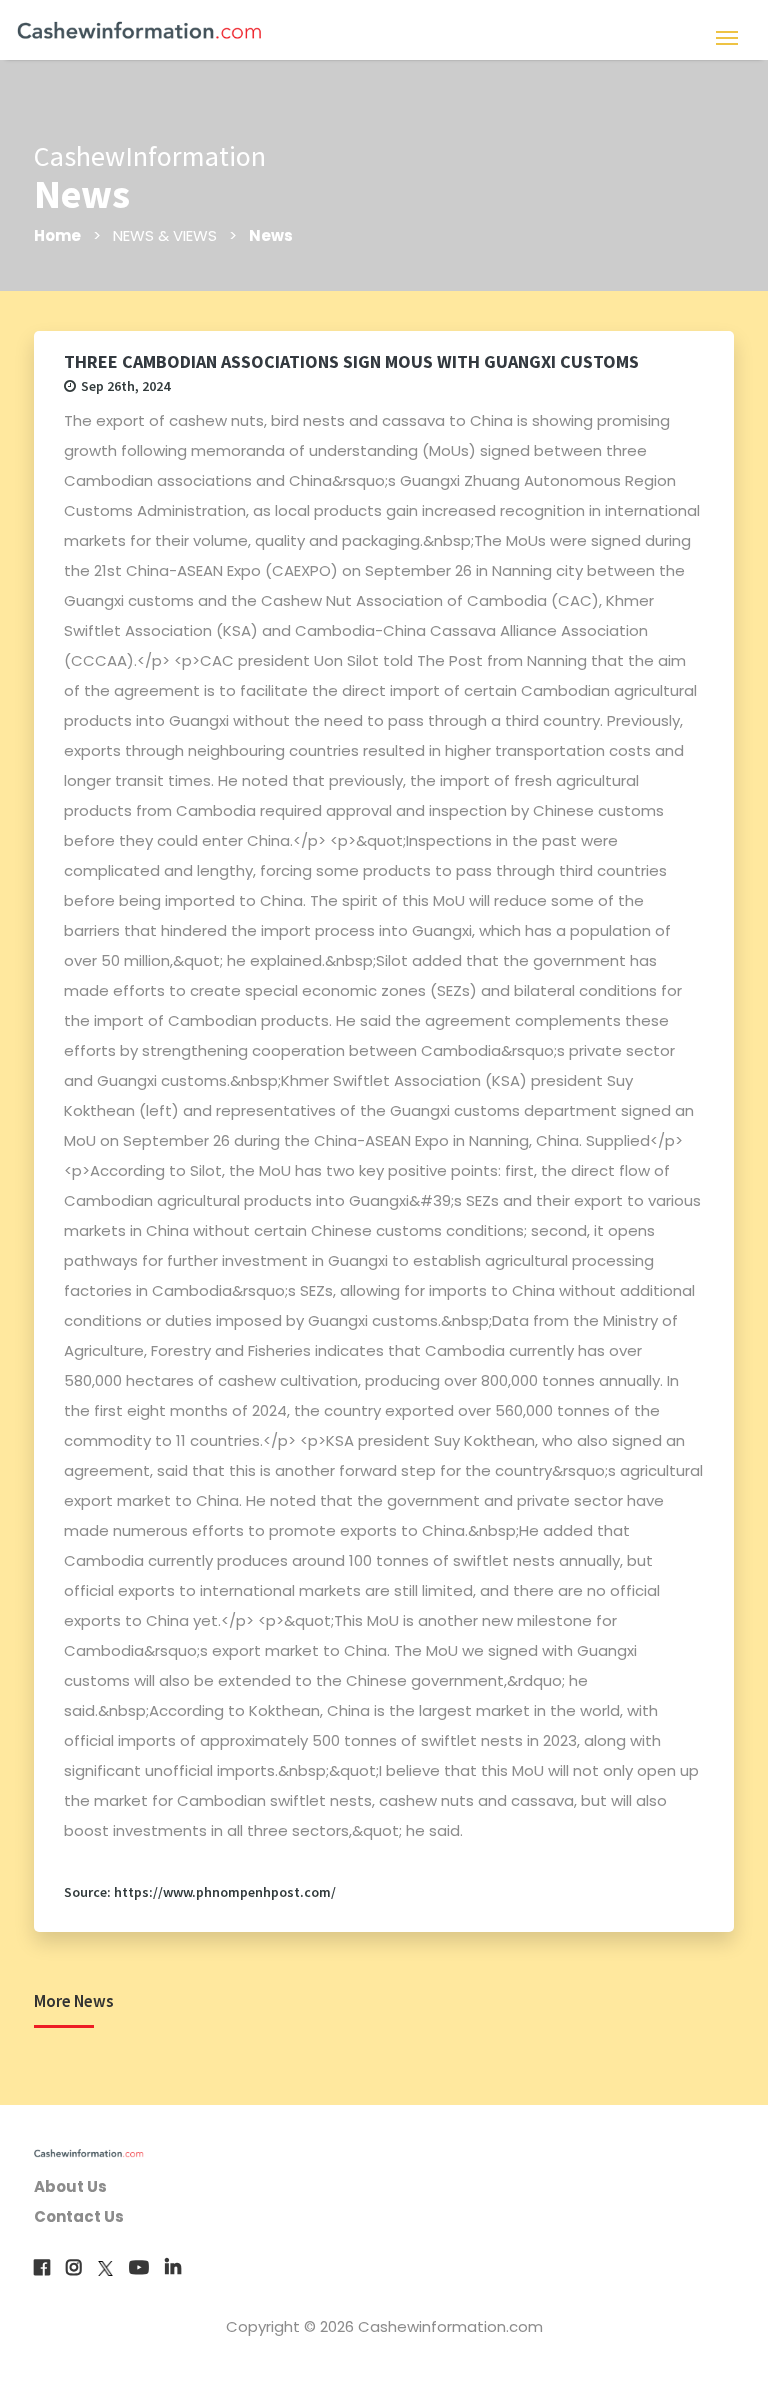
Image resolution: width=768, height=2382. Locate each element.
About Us (70, 2186)
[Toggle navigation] (727, 36)
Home (57, 235)
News (271, 235)
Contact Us (79, 2216)
